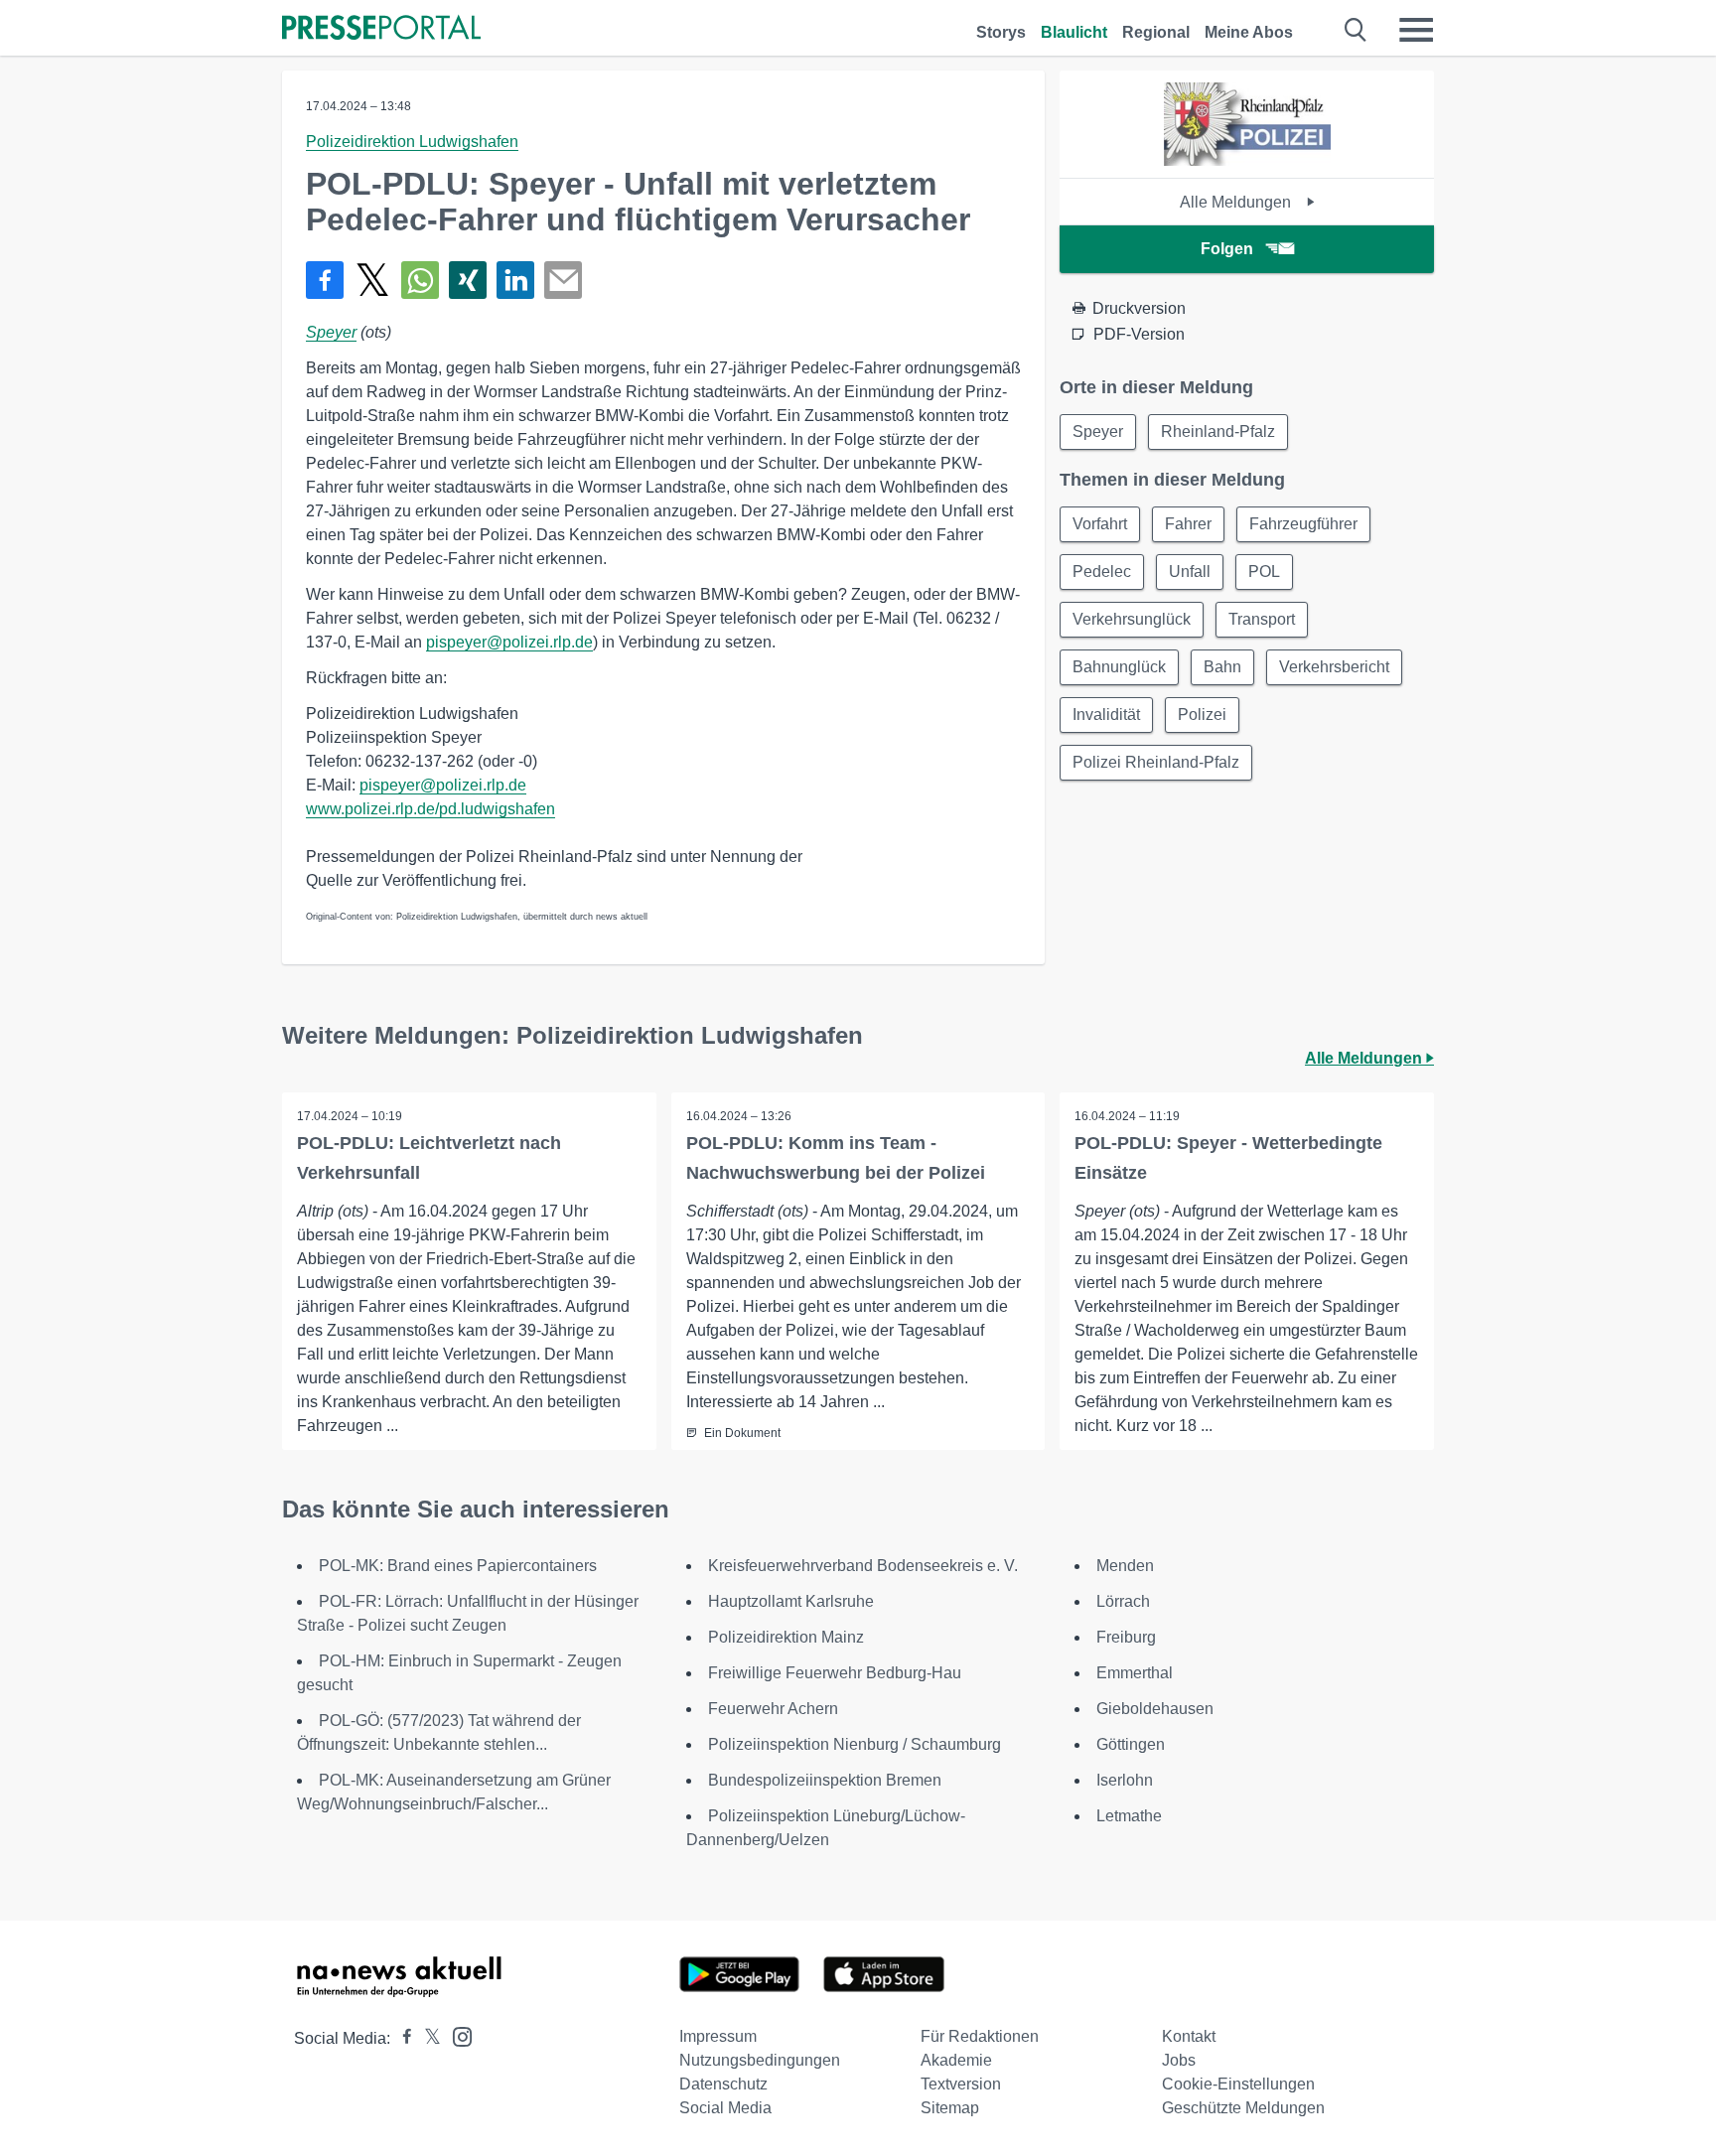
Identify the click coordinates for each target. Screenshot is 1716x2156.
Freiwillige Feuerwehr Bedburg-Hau (835, 1673)
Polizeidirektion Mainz (786, 1637)
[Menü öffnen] (1416, 30)
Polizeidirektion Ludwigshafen (412, 142)
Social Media (725, 2108)
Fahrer (1188, 524)
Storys (1001, 32)
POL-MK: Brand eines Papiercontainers (458, 1566)
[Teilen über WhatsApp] (420, 280)
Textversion (961, 2084)
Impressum (718, 2036)
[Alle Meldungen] (1247, 160)
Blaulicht (1074, 32)
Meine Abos (1249, 32)
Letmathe (1129, 1816)
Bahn (1222, 667)
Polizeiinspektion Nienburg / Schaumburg (855, 1744)
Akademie (956, 2060)
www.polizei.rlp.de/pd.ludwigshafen (430, 809)
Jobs (1179, 2060)
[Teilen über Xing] (468, 280)
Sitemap (950, 2108)
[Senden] (563, 280)
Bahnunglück (1119, 667)
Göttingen (1131, 1744)
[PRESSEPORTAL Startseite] (381, 29)
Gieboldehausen (1155, 1709)
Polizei (1202, 715)
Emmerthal (1135, 1673)
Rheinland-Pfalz (1218, 431)
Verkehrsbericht (1334, 667)
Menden (1125, 1566)
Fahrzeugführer (1303, 524)
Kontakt (1189, 2036)
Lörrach (1123, 1601)
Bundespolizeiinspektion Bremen (825, 1780)
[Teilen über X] (372, 280)
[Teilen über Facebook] (325, 280)
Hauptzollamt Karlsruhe (791, 1601)
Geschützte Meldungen (1243, 2108)
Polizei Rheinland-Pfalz (1156, 762)
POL (1264, 572)
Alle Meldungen (1237, 202)
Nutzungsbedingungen (760, 2060)
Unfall (1190, 572)
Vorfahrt (1100, 524)
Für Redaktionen (980, 2036)
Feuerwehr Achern (773, 1709)
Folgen (1227, 249)
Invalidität (1106, 715)
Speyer (331, 332)
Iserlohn (1125, 1780)
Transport (1262, 619)
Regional (1156, 32)
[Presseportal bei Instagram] (456, 2035)
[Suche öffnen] (1356, 30)
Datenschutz (723, 2084)
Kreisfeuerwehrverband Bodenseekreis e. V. (863, 1566)
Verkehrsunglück (1132, 619)
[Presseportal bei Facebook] (401, 2038)
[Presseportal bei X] (427, 2038)
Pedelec (1102, 572)
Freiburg (1126, 1637)
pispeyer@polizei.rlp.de (509, 642)
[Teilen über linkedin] (515, 280)
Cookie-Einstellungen (1238, 2084)
